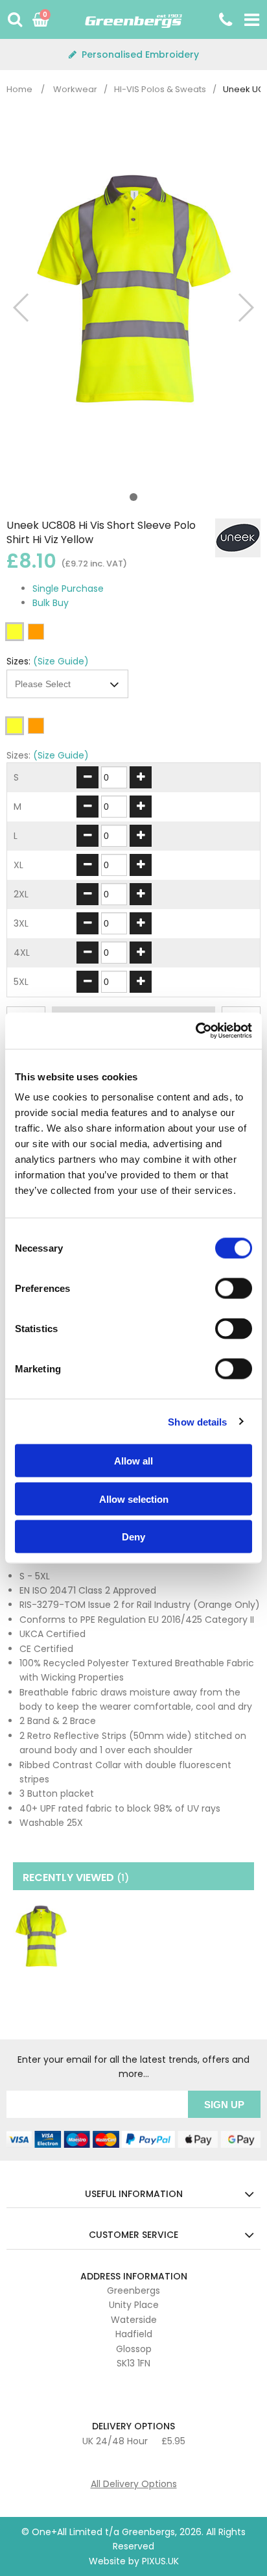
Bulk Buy (51, 603)
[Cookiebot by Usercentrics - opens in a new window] (195, 1031)
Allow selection (134, 1499)
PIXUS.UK (160, 2561)
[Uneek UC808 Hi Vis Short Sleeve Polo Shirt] (41, 1937)
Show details (197, 1421)
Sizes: (18, 661)
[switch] (234, 1289)
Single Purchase (68, 589)
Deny (133, 1537)
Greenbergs (133, 25)
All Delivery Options (134, 2484)
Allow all (133, 1461)
